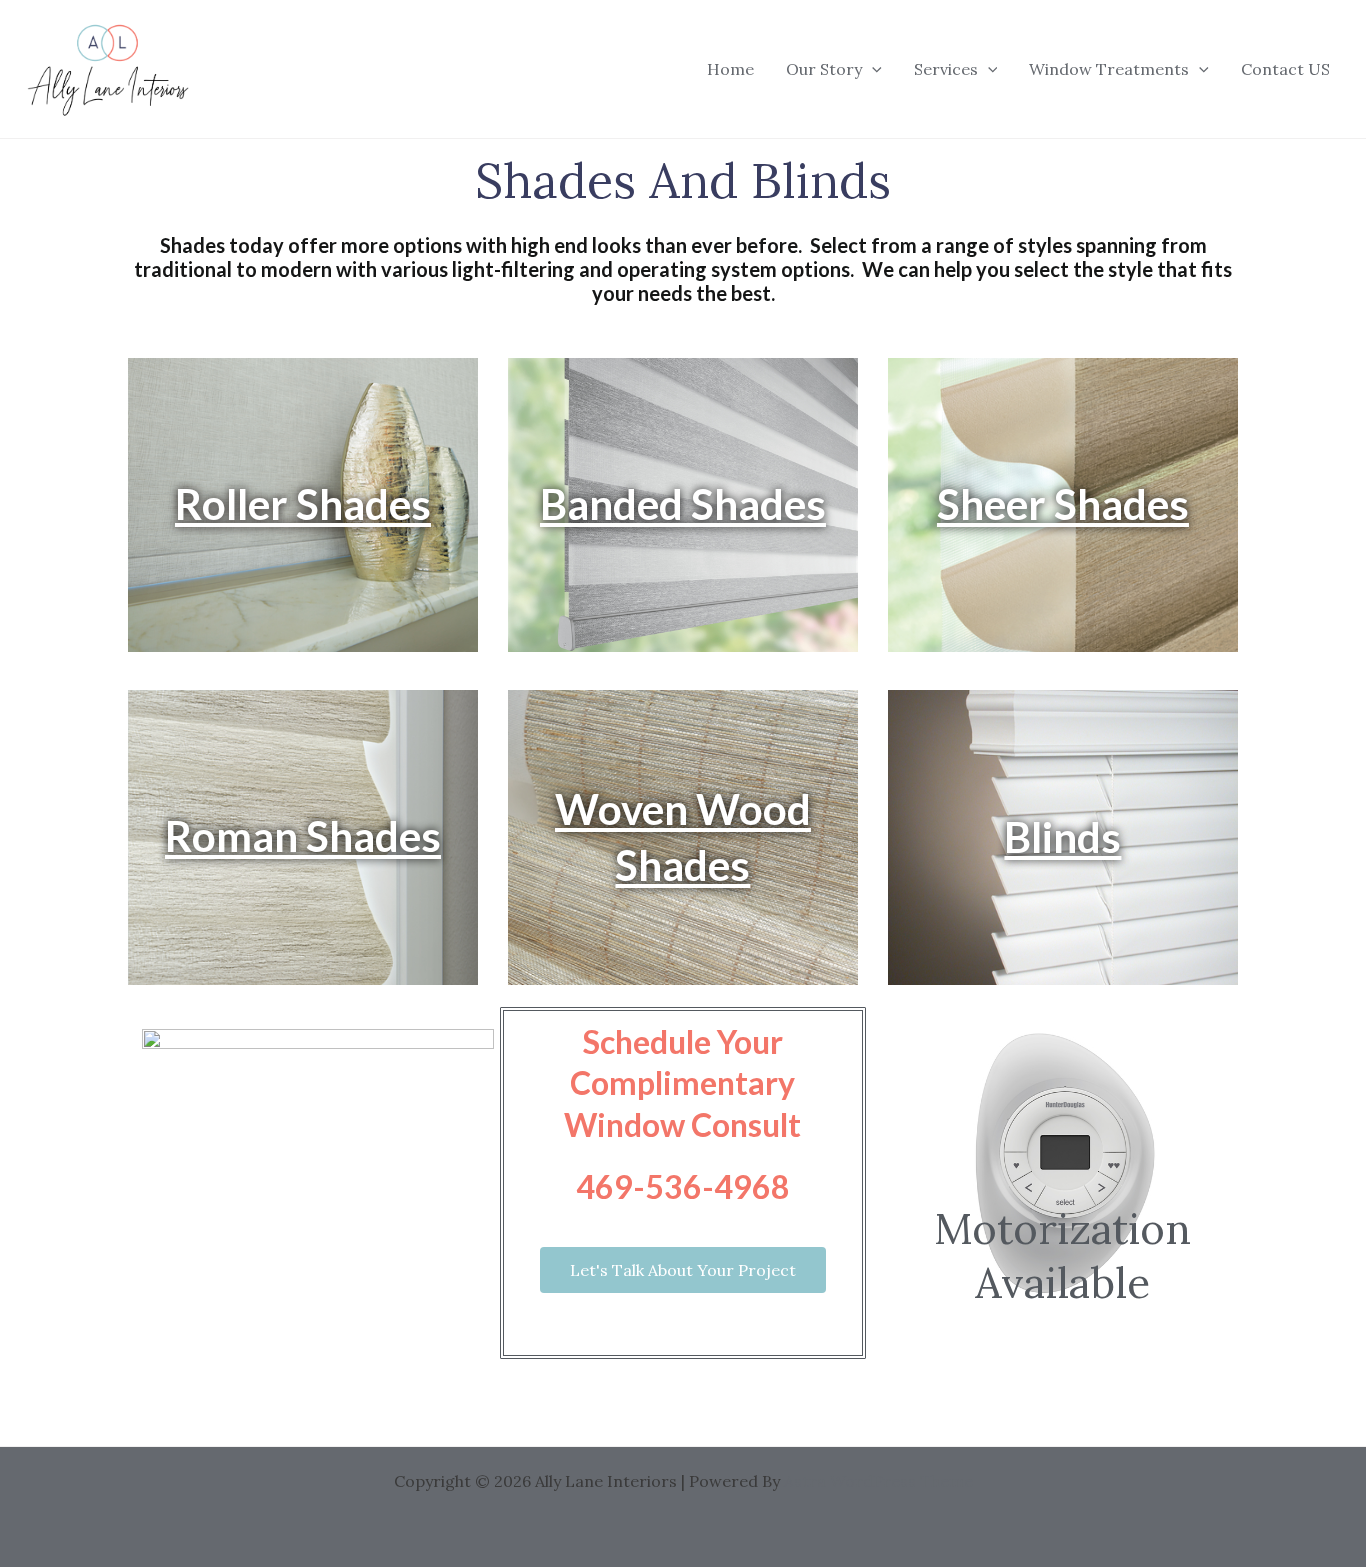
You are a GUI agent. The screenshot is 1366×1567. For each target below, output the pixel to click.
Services (946, 69)
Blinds (1062, 837)
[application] (872, 69)
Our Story (824, 69)
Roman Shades (303, 836)
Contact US (1285, 69)
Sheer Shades (1063, 504)
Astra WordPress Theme (878, 1481)
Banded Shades (683, 504)
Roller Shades (303, 504)
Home (730, 69)
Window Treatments (1109, 69)
